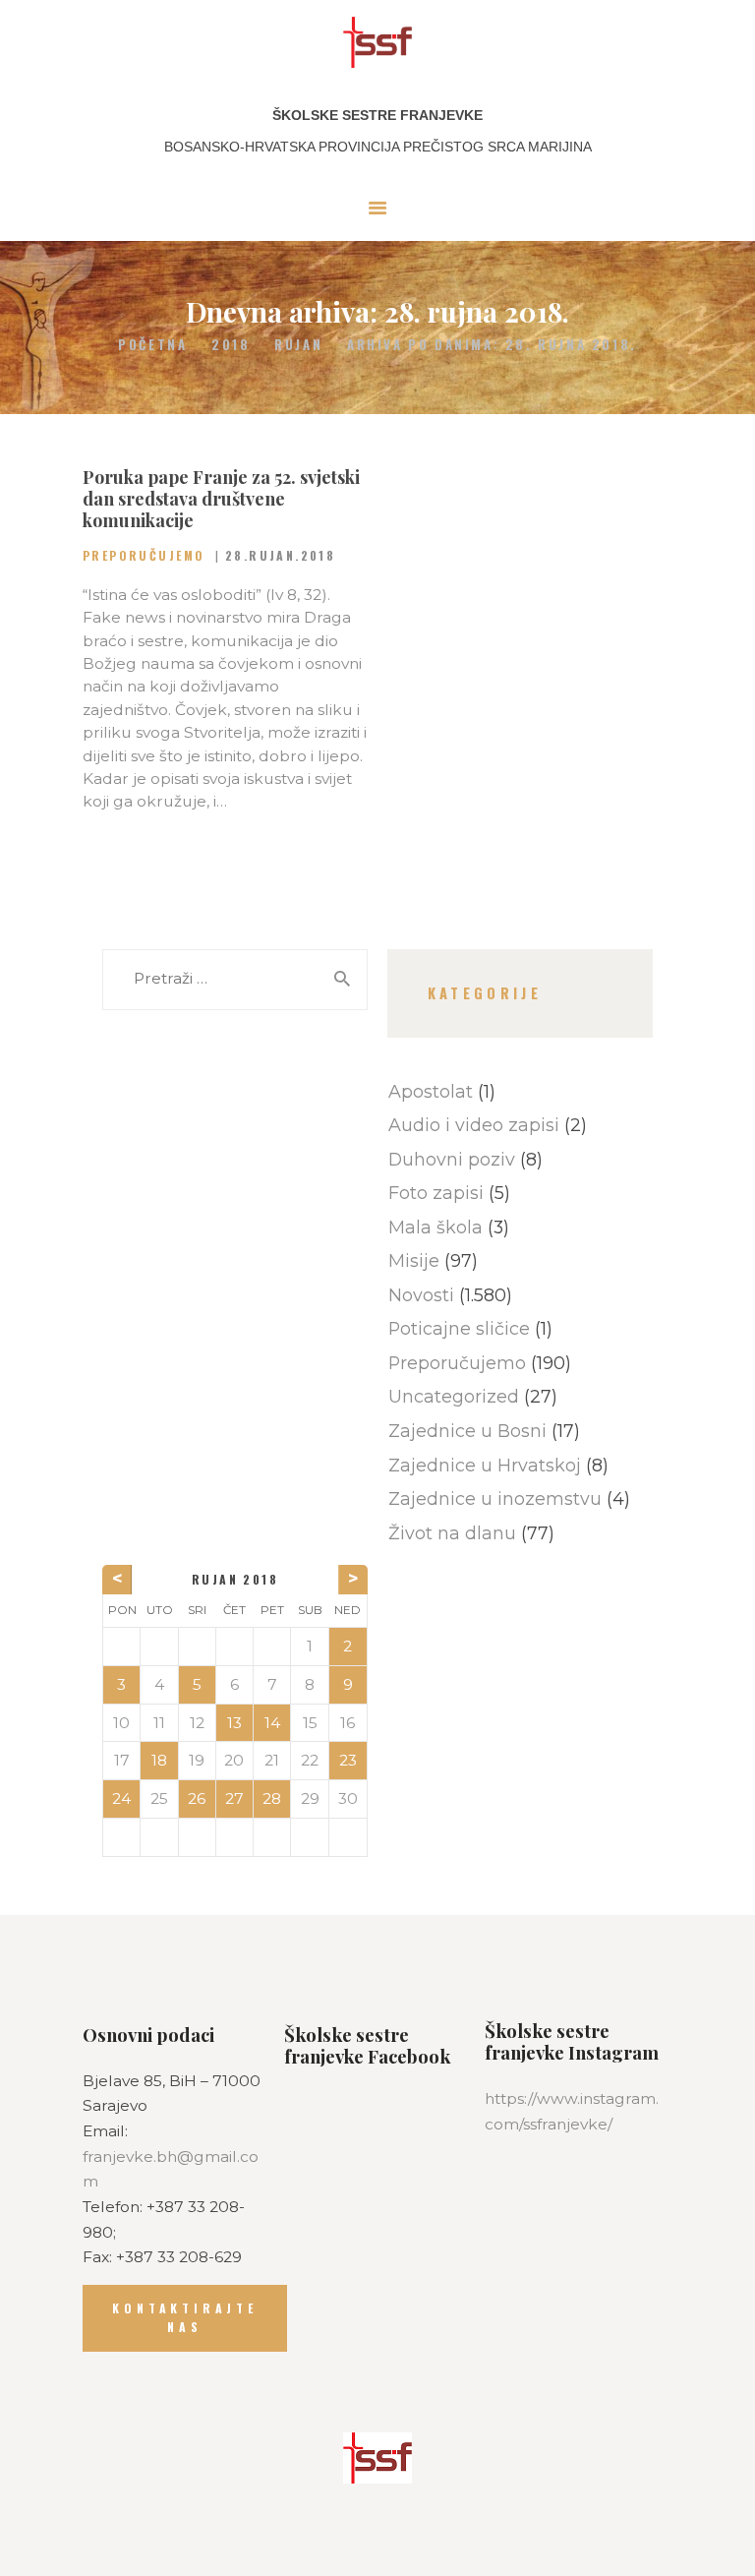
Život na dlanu (452, 1533)
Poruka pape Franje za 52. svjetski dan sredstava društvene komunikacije (221, 499)
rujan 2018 (235, 1579)
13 (234, 1723)
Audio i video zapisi (474, 1125)
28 (272, 1798)
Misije (414, 1260)
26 (197, 1798)
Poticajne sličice (459, 1328)
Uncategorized (454, 1396)
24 (121, 1798)
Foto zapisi (436, 1193)
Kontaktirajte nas (185, 2317)
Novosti (421, 1295)
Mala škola (436, 1227)
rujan (298, 345)
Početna (152, 345)
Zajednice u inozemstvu (495, 1498)
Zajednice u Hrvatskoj (485, 1465)
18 (159, 1760)
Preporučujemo (144, 555)
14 (272, 1723)
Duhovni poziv (452, 1159)
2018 (231, 345)
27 (234, 1798)
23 (348, 1760)
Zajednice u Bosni (467, 1431)
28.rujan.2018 (280, 555)
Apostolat (431, 1091)
